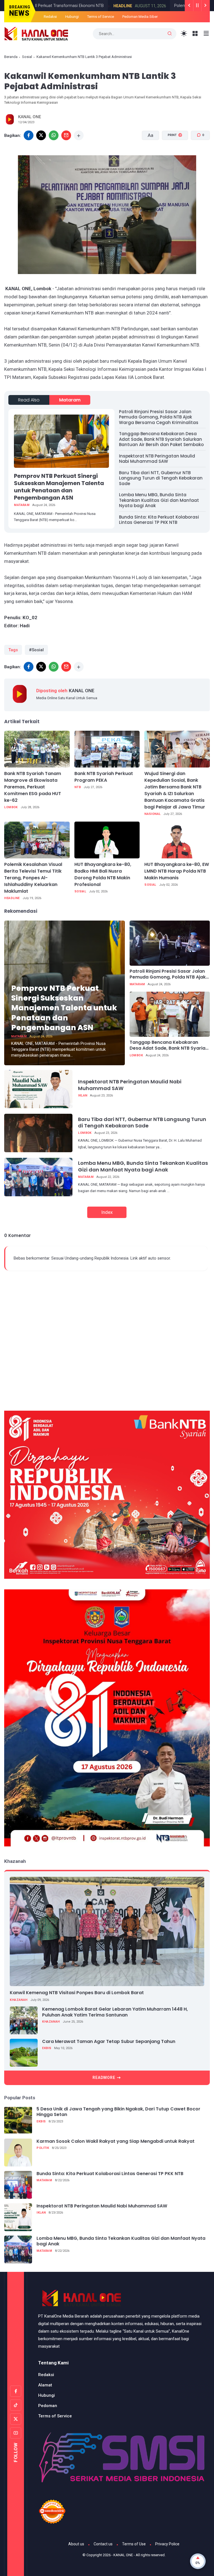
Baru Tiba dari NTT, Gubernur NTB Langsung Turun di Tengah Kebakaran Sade (161, 478)
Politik (43, 2148)
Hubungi (72, 17)
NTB (78, 787)
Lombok (11, 807)
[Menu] (195, 34)
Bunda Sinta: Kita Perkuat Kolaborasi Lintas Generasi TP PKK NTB (159, 520)
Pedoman (48, 2406)
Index (107, 1212)
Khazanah (19, 2000)
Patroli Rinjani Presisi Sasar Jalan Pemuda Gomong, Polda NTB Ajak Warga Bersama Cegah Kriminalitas (159, 417)
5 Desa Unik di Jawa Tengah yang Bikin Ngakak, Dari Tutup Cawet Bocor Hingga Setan (118, 2112)
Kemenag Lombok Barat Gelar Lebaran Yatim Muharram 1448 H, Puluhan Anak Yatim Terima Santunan (115, 2012)
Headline (65, 6)
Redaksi (50, 17)
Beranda (11, 57)
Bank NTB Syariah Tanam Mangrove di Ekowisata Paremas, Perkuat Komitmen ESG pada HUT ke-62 (33, 787)
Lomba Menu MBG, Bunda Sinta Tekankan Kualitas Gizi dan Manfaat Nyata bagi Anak (159, 500)
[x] (41, 135)
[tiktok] (16, 2405)
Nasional (152, 814)
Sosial (27, 57)
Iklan (83, 1095)
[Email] (66, 135)
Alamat (45, 2385)
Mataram (70, 400)
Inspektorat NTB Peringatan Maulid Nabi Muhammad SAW (157, 459)
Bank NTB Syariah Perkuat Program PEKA (104, 777)
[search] (170, 34)
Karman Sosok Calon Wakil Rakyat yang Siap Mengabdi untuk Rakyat (115, 2142)
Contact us (103, 2544)
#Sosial (36, 650)
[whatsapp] (54, 135)
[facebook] (29, 135)
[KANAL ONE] (36, 33)
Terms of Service (101, 17)
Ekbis (47, 2048)
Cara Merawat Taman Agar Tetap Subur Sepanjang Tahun (109, 2042)
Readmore (104, 2078)
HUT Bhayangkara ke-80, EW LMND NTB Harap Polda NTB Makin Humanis (177, 871)
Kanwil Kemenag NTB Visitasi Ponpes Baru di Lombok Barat (77, 1993)
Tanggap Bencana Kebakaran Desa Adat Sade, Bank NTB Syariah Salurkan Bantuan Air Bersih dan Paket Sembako (161, 439)
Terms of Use (134, 2544)
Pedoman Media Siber (140, 17)
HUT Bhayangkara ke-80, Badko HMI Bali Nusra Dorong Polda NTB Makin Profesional (103, 874)
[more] (79, 135)
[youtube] (16, 2433)
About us (76, 2544)
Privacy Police (167, 2544)
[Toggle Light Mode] (184, 34)
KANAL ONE (123, 2555)
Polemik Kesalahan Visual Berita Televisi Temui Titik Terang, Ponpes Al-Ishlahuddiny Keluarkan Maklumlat (33, 878)
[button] (172, 156)
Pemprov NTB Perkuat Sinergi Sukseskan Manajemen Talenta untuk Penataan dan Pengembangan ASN (59, 487)
